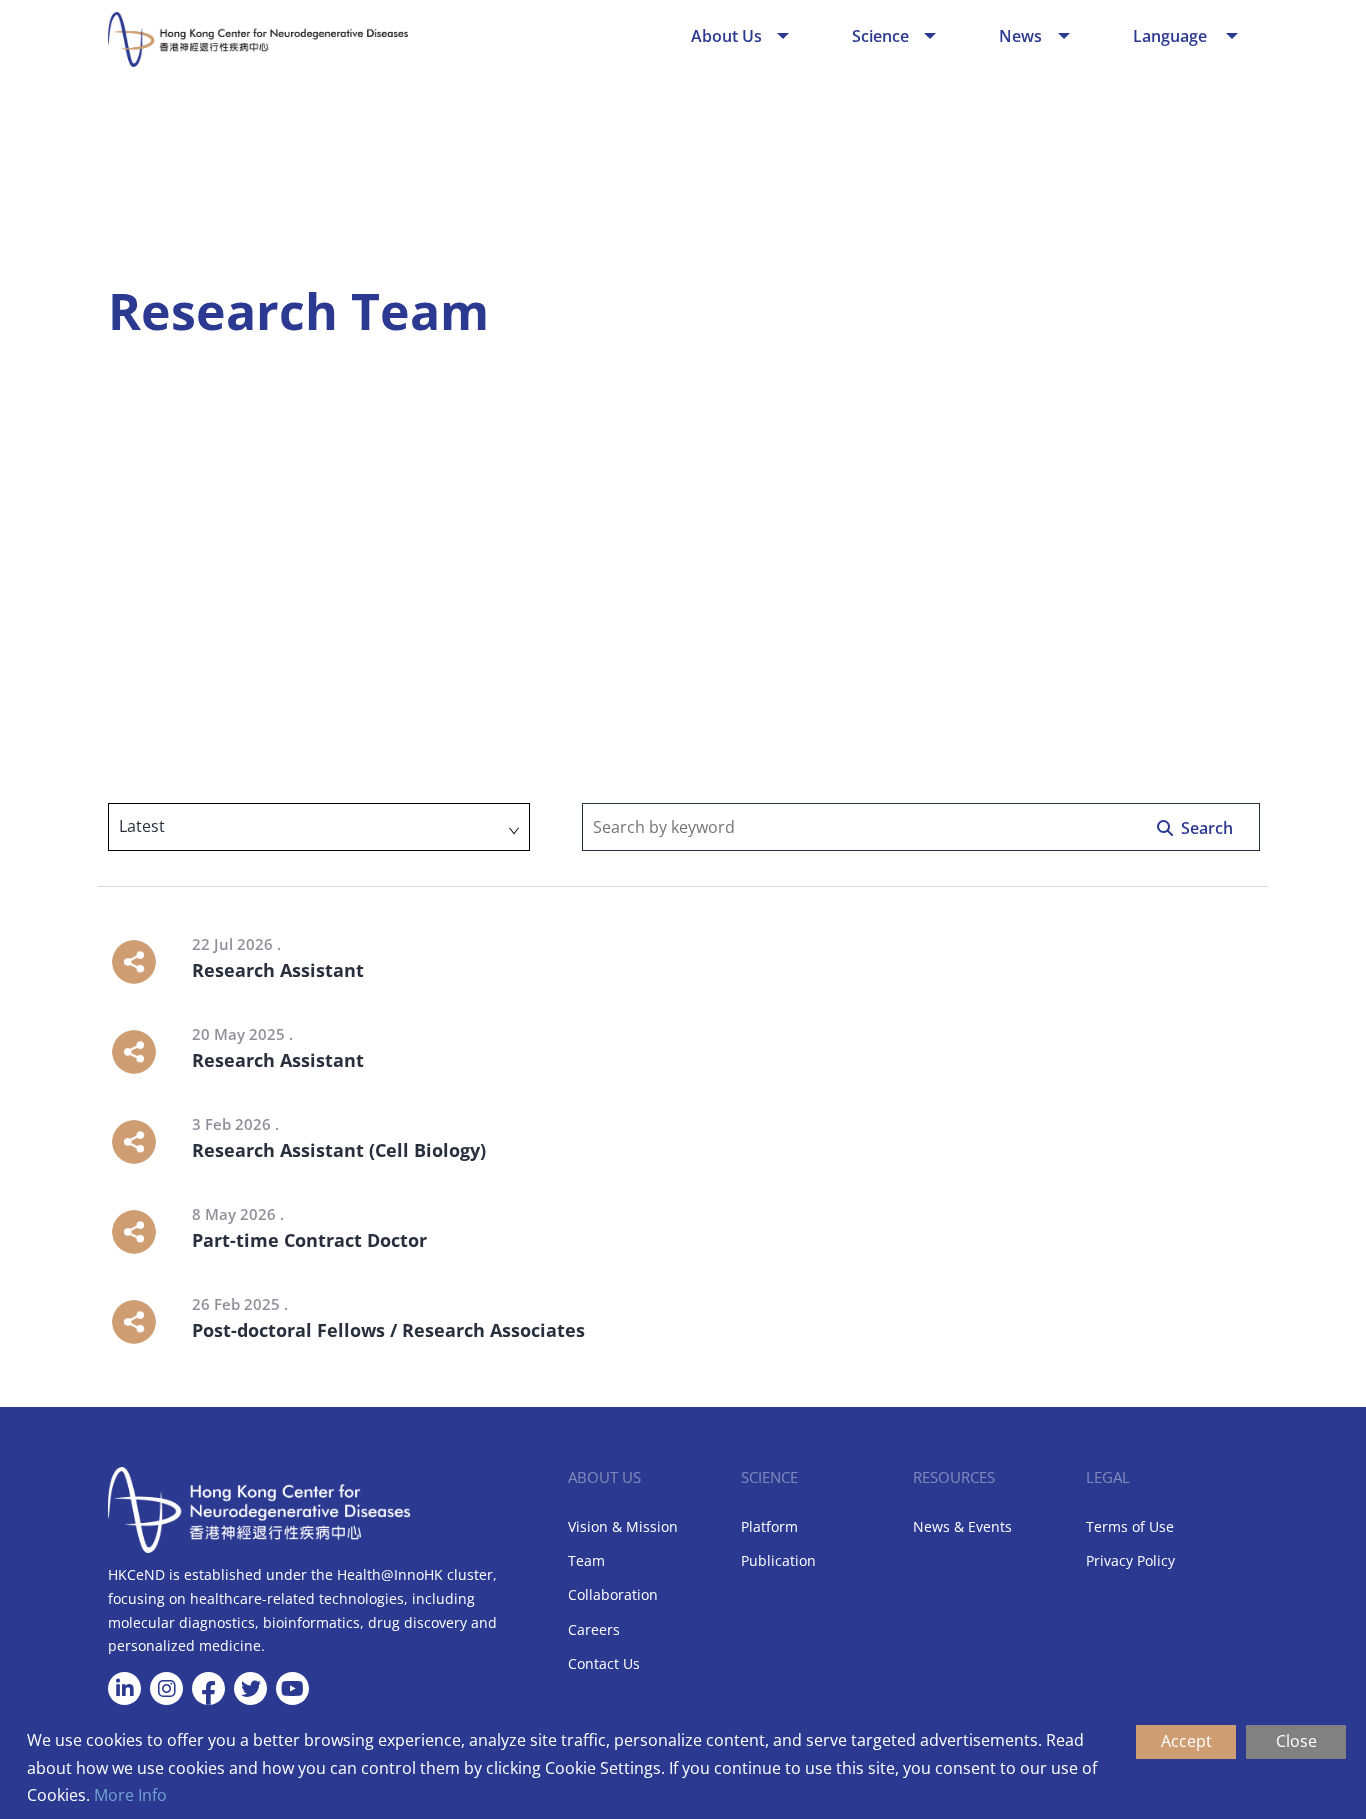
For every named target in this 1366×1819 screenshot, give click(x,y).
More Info (130, 1795)
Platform (769, 1526)
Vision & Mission (623, 1526)
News (1020, 36)
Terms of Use (1130, 1526)
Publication (778, 1560)
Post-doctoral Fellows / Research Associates (388, 1330)
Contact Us (604, 1663)
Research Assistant (278, 970)
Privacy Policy (1130, 1560)
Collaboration (613, 1594)
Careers (594, 1629)
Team (586, 1560)
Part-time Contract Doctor (309, 1240)
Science (880, 36)
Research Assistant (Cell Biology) (339, 1150)
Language (1172, 36)
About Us (726, 36)
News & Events (962, 1526)
